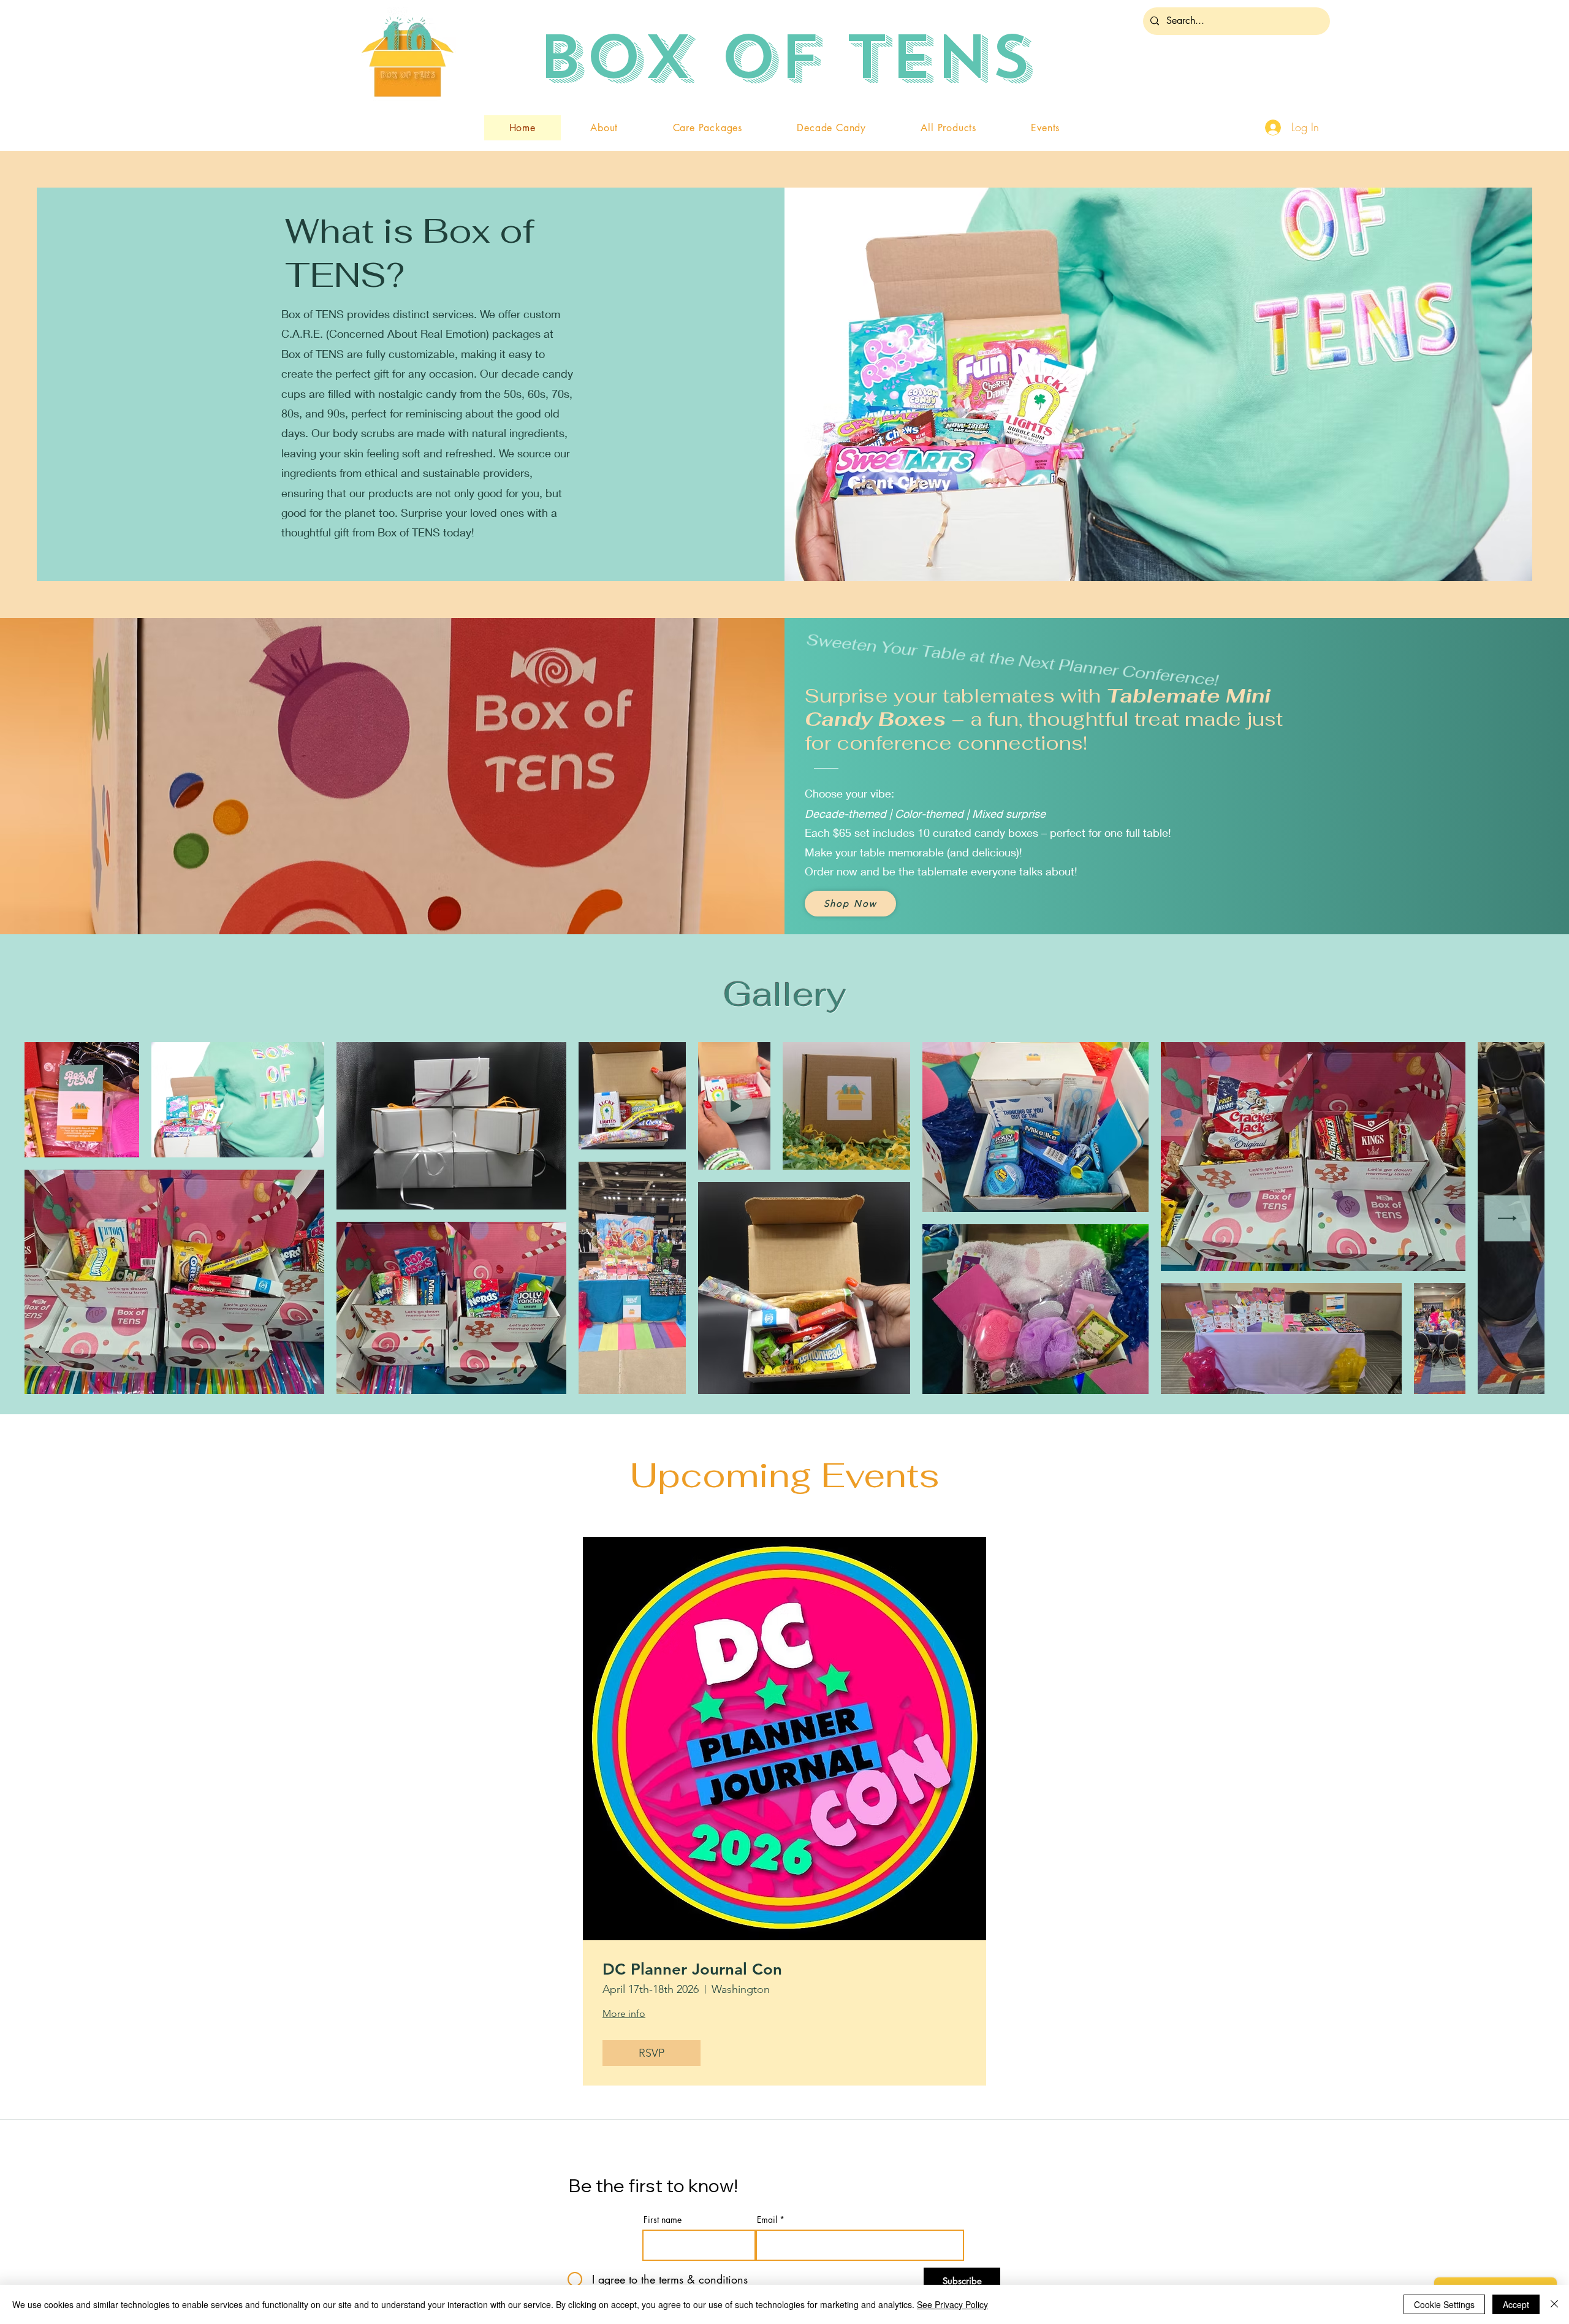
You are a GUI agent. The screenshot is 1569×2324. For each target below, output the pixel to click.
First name (663, 2220)
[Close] (1554, 2304)
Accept (1516, 2304)
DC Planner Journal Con (692, 1969)
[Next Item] (1507, 1218)
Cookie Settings (1444, 2304)
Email (767, 2220)
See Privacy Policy (952, 2304)
